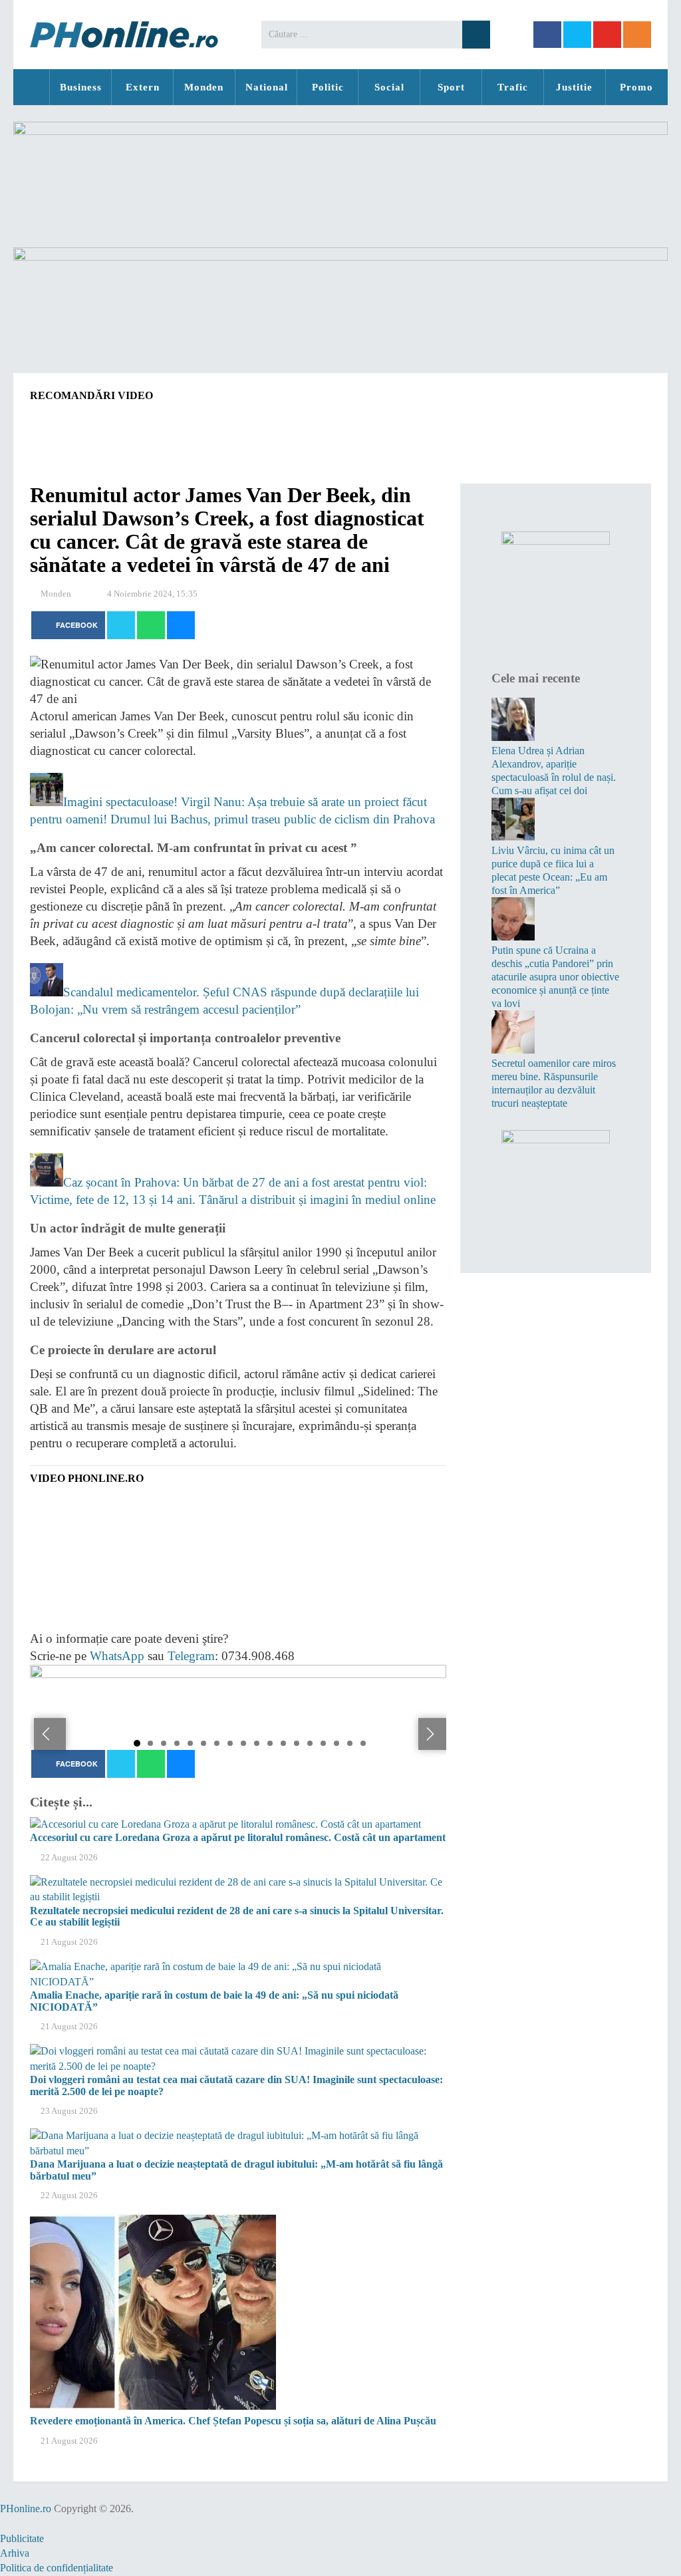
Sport (451, 87)
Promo (636, 87)
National (267, 87)
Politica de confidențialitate (57, 2568)
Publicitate (22, 2538)
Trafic (513, 87)
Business (81, 87)
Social (389, 87)
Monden (204, 87)
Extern (143, 87)
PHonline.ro (31, 87)
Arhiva (15, 2553)
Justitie (574, 87)
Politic (328, 87)
